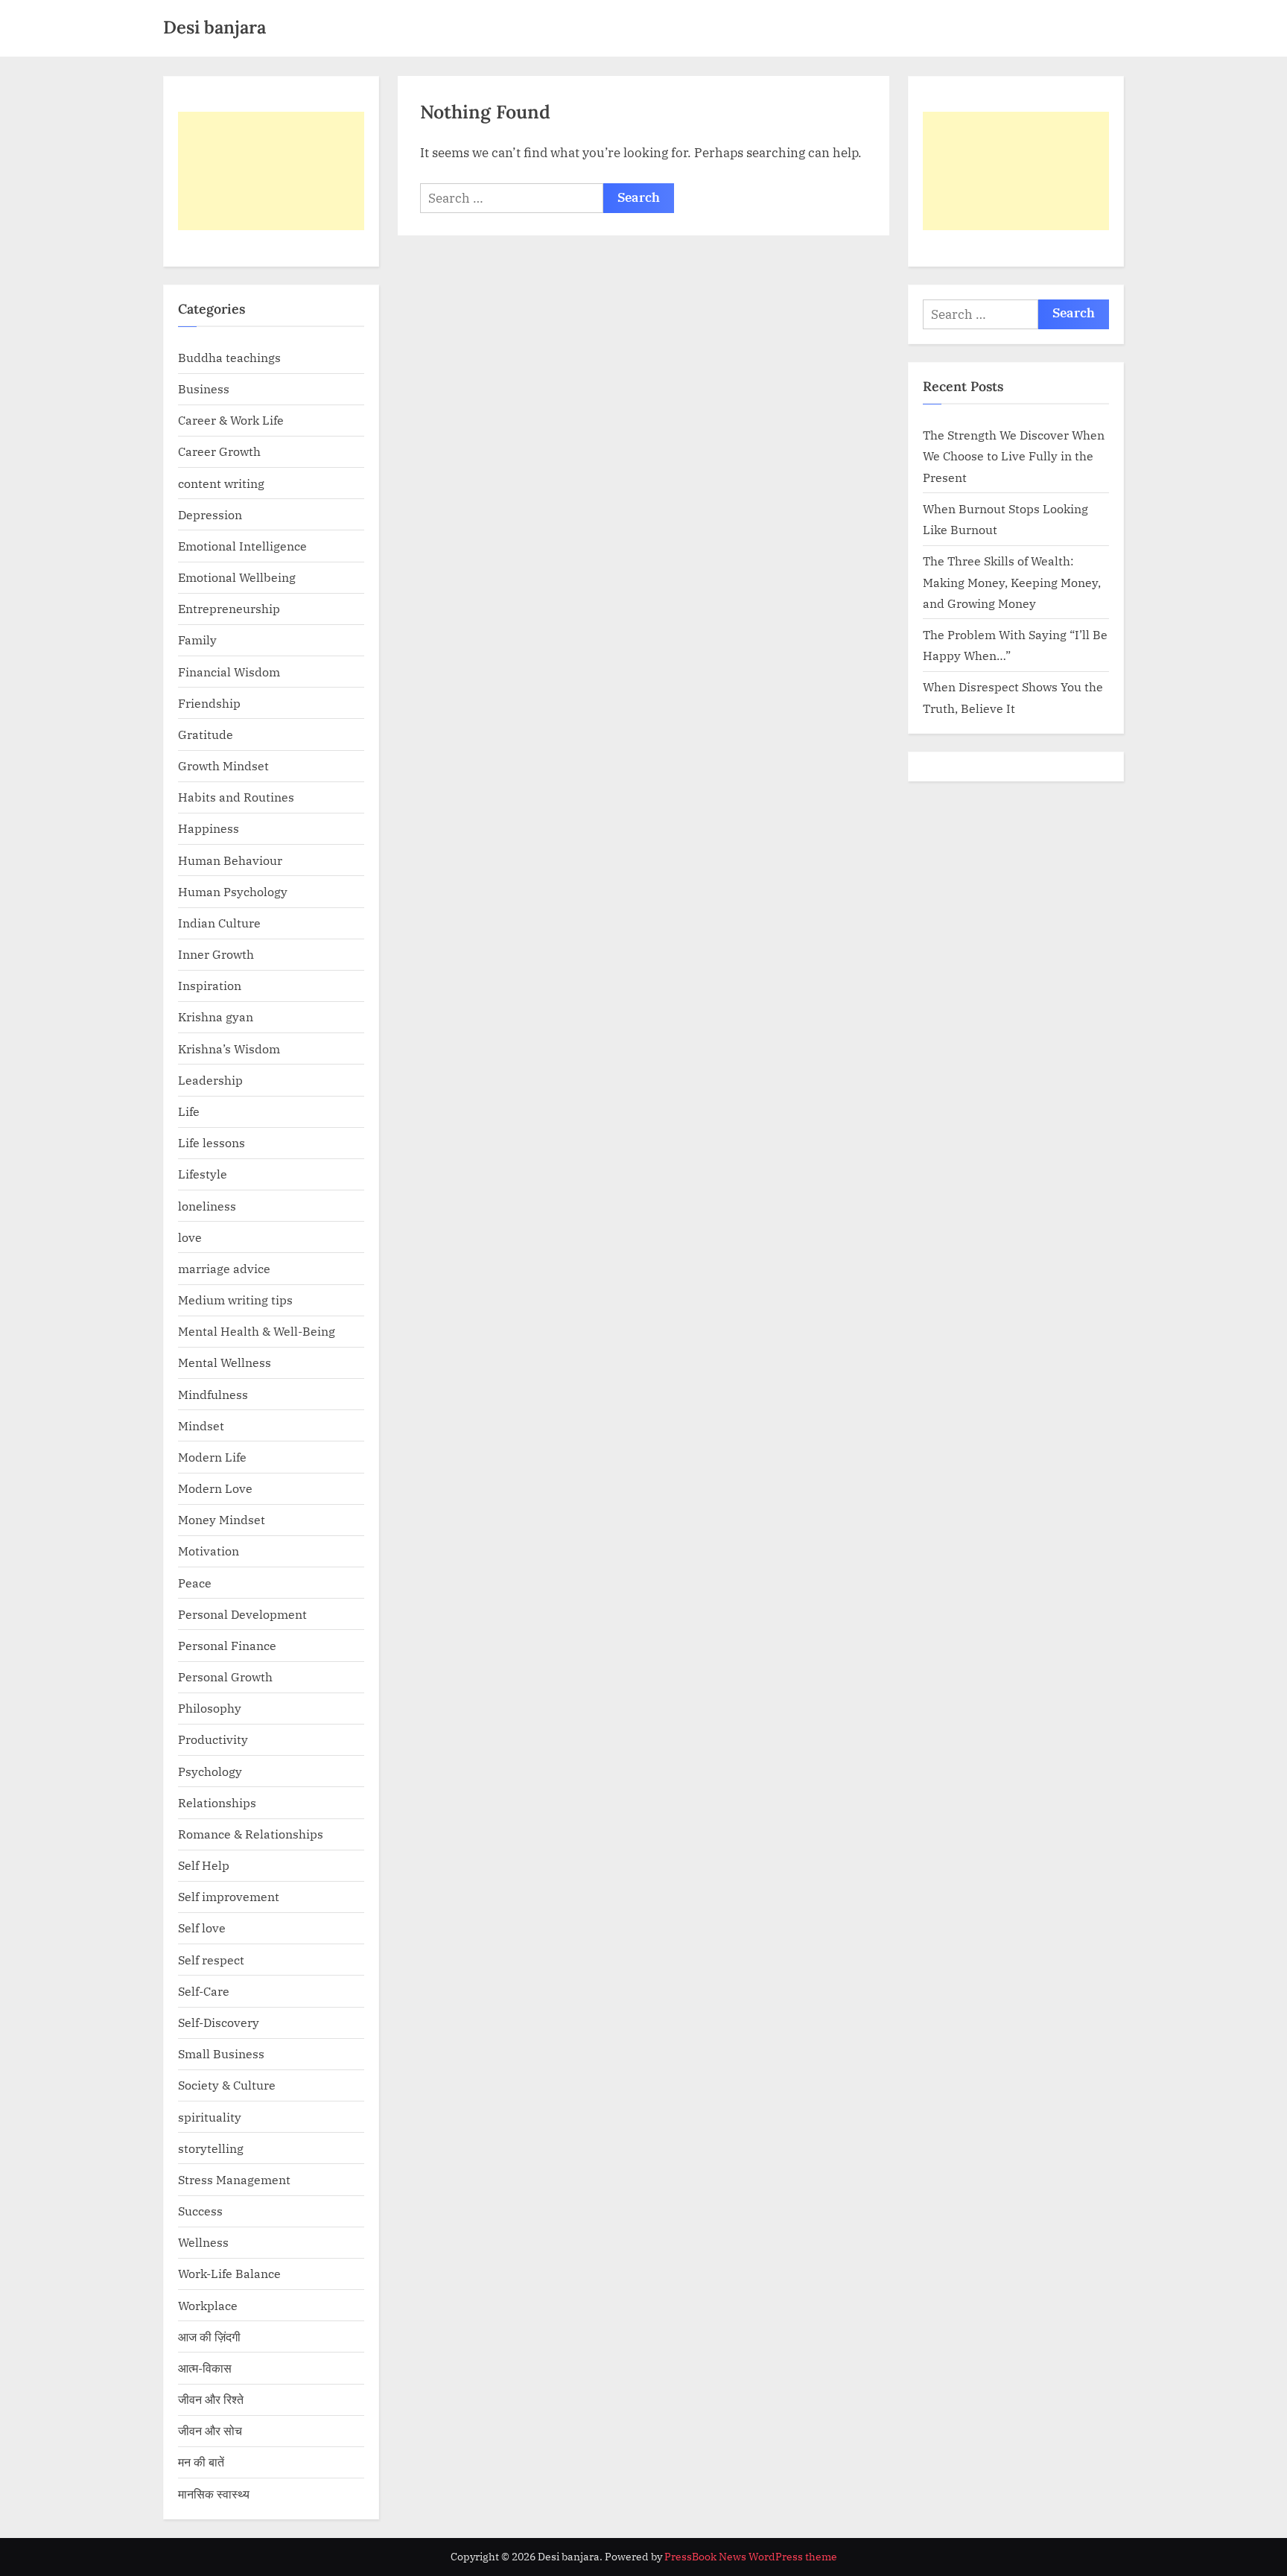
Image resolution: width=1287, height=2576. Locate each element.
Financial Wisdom (229, 672)
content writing (221, 483)
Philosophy (210, 1708)
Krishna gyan (216, 1016)
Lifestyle (203, 1174)
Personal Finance (227, 1645)
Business (204, 388)
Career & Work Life (231, 420)
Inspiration (210, 985)
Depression (210, 514)
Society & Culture (227, 2085)
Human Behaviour (230, 860)
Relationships (217, 1802)
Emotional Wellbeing (237, 577)
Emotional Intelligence (242, 546)
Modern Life (212, 1457)
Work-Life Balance (229, 2273)
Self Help (204, 1865)
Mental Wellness (225, 1362)
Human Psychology (233, 891)
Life (189, 1111)
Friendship (209, 703)
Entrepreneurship (229, 608)
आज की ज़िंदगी (209, 2337)
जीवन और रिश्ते (211, 2399)
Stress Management (234, 2179)
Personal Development (242, 1614)
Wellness (203, 2242)
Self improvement (229, 1896)
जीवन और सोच (210, 2430)
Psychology (210, 1771)
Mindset (201, 1425)
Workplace (208, 2305)
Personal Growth (225, 1676)
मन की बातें (201, 2462)
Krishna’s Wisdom (229, 1049)
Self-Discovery (219, 2022)
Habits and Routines (236, 797)
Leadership (210, 1080)
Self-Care (204, 1991)
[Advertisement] (271, 171)
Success (200, 2211)
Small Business (221, 2053)
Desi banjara (214, 27)
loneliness (207, 1206)
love (190, 1237)
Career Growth (219, 451)
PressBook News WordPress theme (751, 2557)
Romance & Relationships (251, 1834)
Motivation (209, 1551)
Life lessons (212, 1142)
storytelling (211, 2148)
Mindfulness (213, 1394)
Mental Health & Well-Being (257, 1331)
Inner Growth (216, 954)
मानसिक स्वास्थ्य (214, 2494)
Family (197, 640)
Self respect (211, 1960)
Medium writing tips (235, 1300)
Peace (195, 1583)
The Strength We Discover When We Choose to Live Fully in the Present (1014, 456)
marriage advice (224, 1268)
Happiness (209, 828)
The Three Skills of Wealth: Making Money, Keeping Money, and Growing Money (1012, 582)
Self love (202, 1928)
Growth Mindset (223, 765)
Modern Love (215, 1488)
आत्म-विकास (205, 2368)
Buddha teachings (229, 357)
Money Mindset (222, 1519)
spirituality (210, 2117)
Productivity (213, 1739)
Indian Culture (219, 923)
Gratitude (206, 734)
